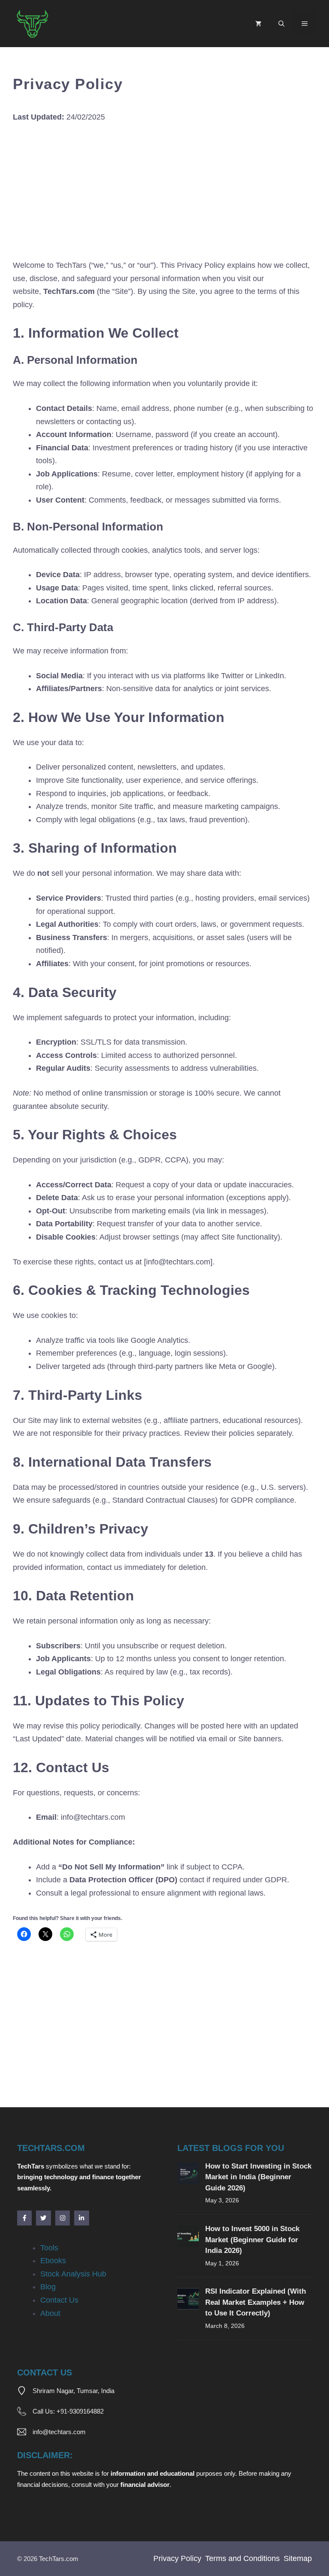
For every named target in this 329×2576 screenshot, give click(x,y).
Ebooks (53, 2261)
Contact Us (59, 2300)
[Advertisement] (164, 195)
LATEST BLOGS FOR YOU (231, 2148)
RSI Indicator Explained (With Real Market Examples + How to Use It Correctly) (256, 2302)
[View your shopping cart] (258, 24)
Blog (48, 2287)
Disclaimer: (45, 2455)
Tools (49, 2248)
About (50, 2313)
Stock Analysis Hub (73, 2274)
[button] (281, 24)
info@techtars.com (59, 2432)
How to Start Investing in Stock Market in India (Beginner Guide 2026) (258, 2177)
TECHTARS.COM (51, 2148)
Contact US (45, 2372)
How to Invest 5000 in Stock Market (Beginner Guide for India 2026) (252, 2240)
